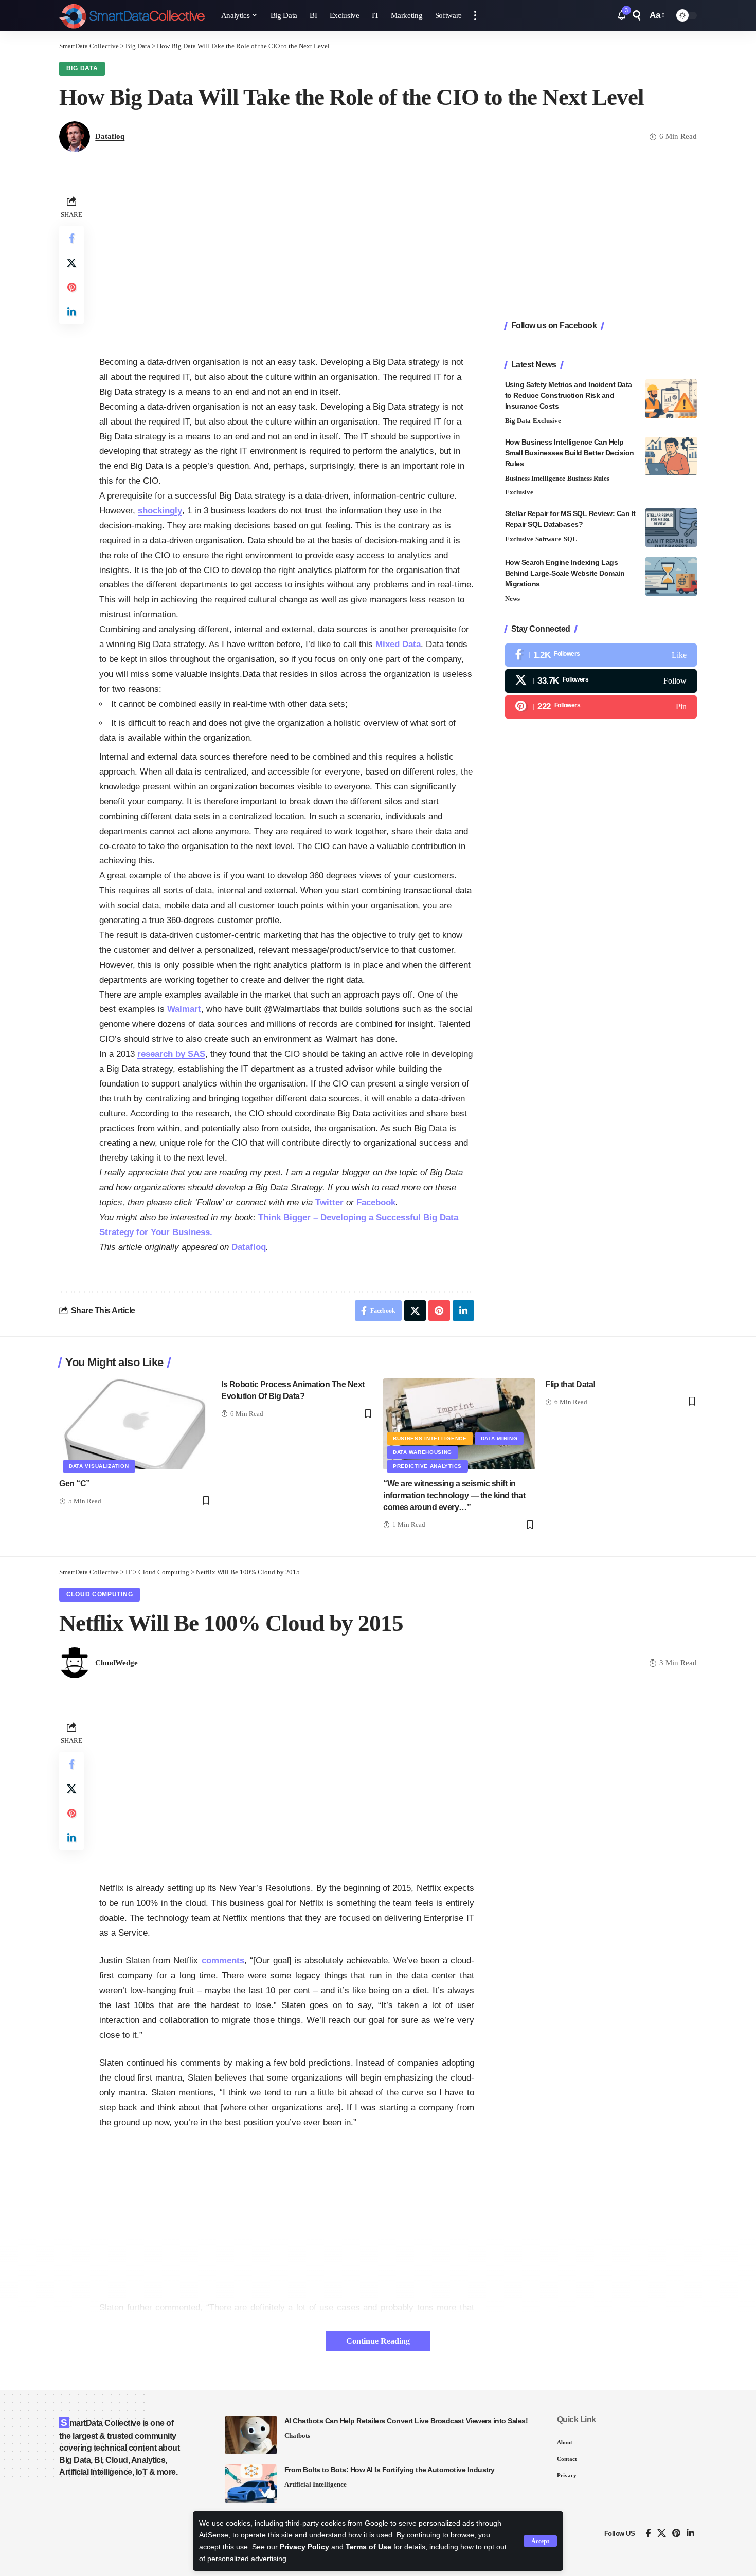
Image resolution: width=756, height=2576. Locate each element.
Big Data (82, 68)
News (512, 599)
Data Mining (499, 1438)
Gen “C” (75, 1484)
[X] (601, 681)
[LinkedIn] (690, 2534)
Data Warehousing (422, 1452)
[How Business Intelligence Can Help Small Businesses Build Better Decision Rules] (671, 456)
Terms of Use (368, 2547)
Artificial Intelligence (316, 2484)
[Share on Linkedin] (71, 312)
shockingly (160, 511)
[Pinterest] (601, 707)
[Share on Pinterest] (71, 287)
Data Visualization (99, 1466)
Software (548, 539)
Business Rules (588, 478)
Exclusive (547, 421)
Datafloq (110, 136)
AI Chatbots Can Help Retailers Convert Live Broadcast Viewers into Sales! (406, 2421)
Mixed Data (398, 644)
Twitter (329, 1202)
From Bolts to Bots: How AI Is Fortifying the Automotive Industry (390, 2470)
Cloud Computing (100, 1594)
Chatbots (297, 2435)
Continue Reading (378, 2341)
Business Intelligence (535, 478)
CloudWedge (116, 1663)
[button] (540, 2541)
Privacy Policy (304, 2547)
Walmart (184, 1009)
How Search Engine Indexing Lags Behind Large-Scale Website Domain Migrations (565, 573)
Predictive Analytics (427, 1466)
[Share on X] (71, 263)
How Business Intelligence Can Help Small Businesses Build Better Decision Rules (570, 453)
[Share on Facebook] (71, 238)
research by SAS (171, 1054)
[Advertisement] (287, 265)
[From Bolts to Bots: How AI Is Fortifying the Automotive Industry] (251, 2484)
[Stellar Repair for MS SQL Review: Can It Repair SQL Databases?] (671, 528)
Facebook (376, 1202)
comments (223, 1961)
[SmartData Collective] (132, 15)
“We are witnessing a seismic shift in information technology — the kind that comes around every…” (454, 1495)
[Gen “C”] (135, 1424)
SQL (570, 539)
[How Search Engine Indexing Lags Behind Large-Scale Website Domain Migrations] (671, 576)
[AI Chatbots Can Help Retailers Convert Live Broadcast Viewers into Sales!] (251, 2435)
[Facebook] (601, 655)
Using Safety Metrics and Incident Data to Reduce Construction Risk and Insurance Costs (569, 395)
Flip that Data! (570, 1384)
